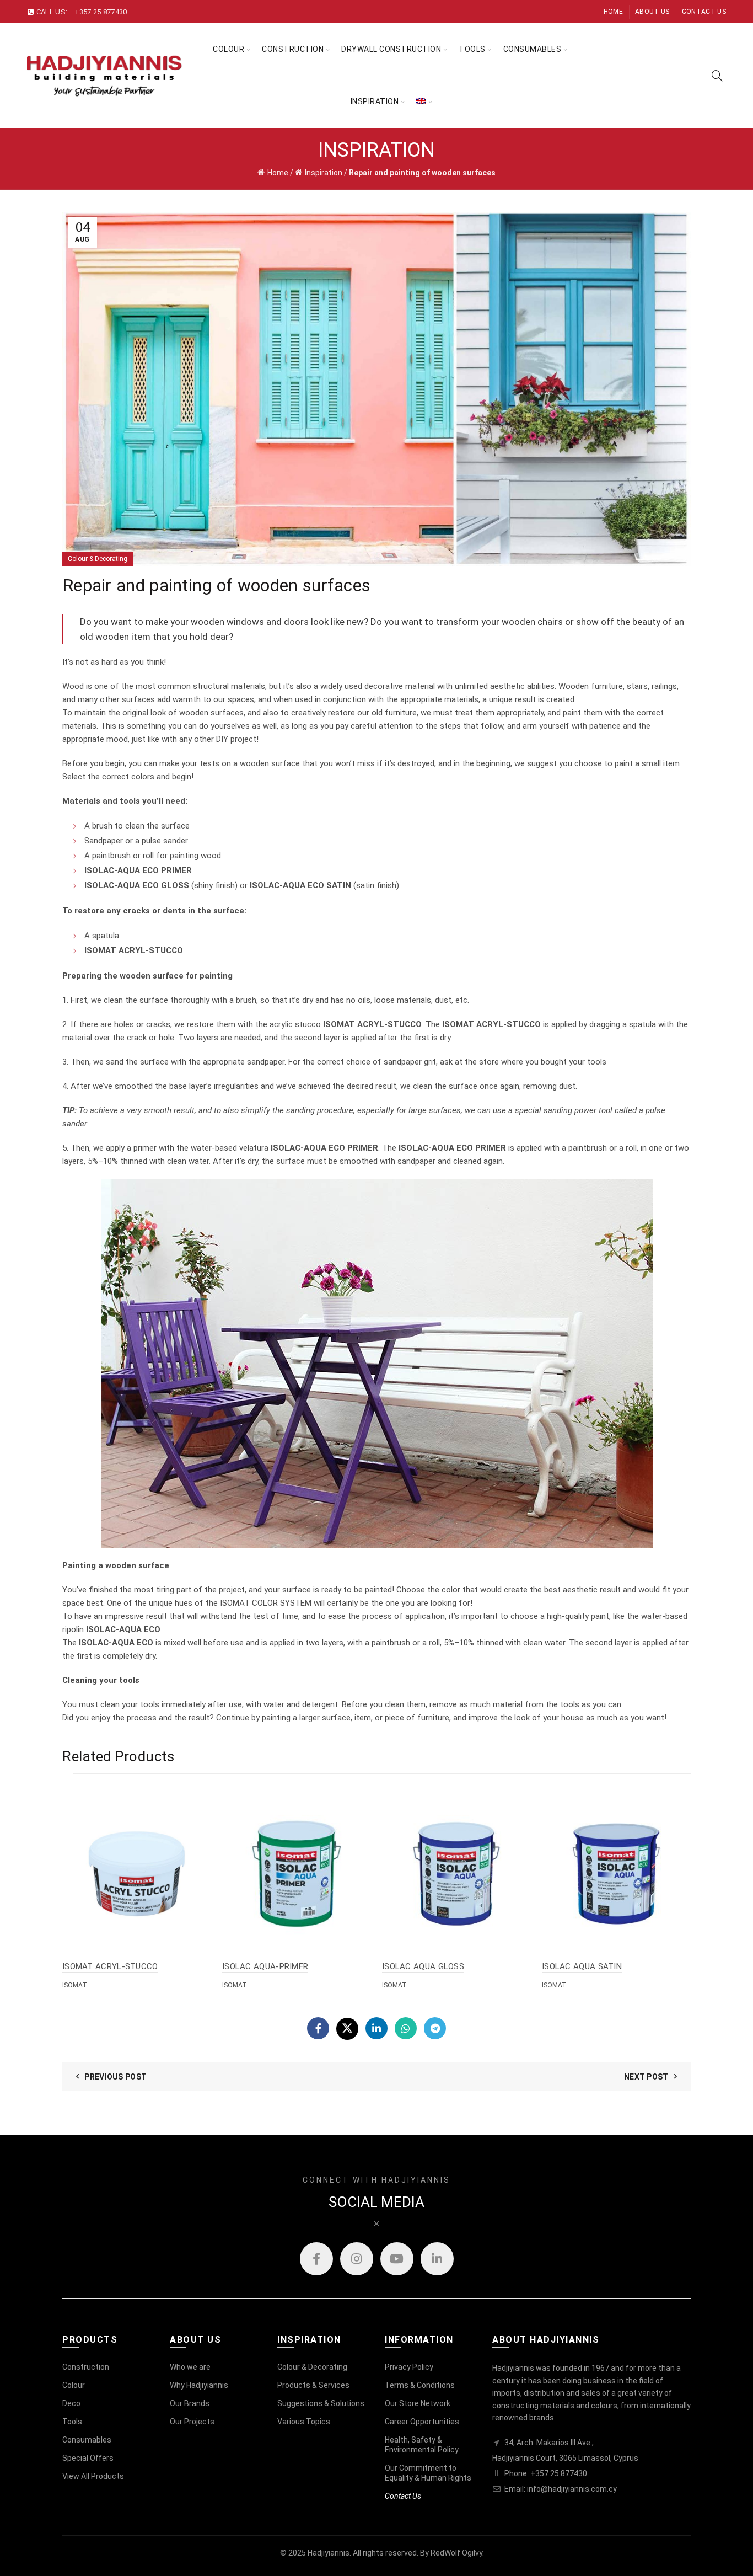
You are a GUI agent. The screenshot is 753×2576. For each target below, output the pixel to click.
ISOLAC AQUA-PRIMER (265, 1966)
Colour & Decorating (98, 559)
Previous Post (115, 2077)
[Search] (717, 76)
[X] (347, 2029)
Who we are (190, 2367)
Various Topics (304, 2422)
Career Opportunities (422, 2422)
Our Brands (190, 2403)
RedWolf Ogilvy (456, 2553)
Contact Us (704, 12)
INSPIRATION (375, 101)
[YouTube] (397, 2259)
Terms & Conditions (420, 2385)
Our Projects (192, 2422)
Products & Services (313, 2385)
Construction (293, 49)
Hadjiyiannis (329, 2553)
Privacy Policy (409, 2367)
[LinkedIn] (376, 2028)
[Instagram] (357, 2259)
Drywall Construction (391, 49)
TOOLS (472, 49)
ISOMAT (75, 1985)
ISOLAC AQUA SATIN (582, 1966)
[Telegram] (435, 2028)
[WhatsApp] (406, 2028)
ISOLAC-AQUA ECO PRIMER (138, 870)
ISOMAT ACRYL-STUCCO (110, 1966)
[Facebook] (318, 2028)
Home (613, 12)
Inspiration (324, 173)
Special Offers (88, 2458)
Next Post (646, 2077)
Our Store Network (418, 2403)
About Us (652, 12)
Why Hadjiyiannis (199, 2385)
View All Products (93, 2476)
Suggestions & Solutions (321, 2403)
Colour (228, 49)
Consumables (533, 49)
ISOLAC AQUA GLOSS (423, 1966)
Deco (71, 2403)
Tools (72, 2422)
